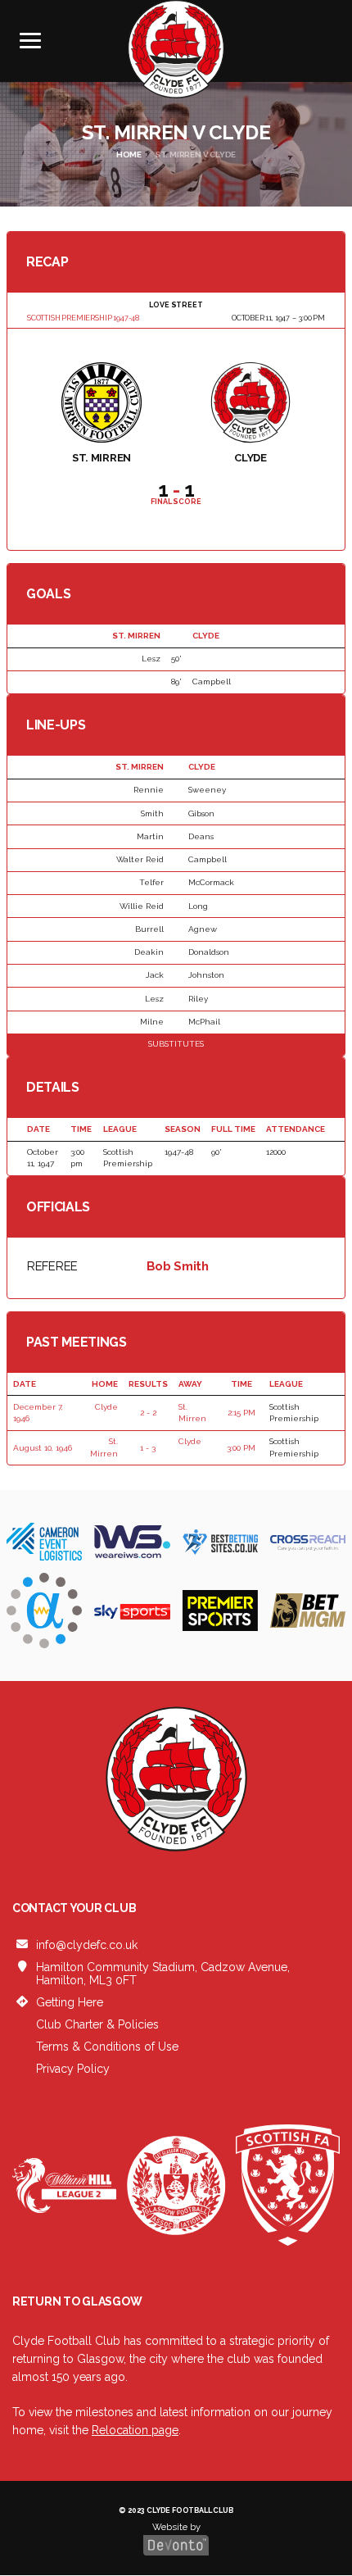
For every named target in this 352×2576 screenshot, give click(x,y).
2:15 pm (241, 1413)
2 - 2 (148, 1413)
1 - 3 (148, 1448)
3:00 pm (241, 1448)
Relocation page (135, 2430)
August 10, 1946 (43, 1448)
